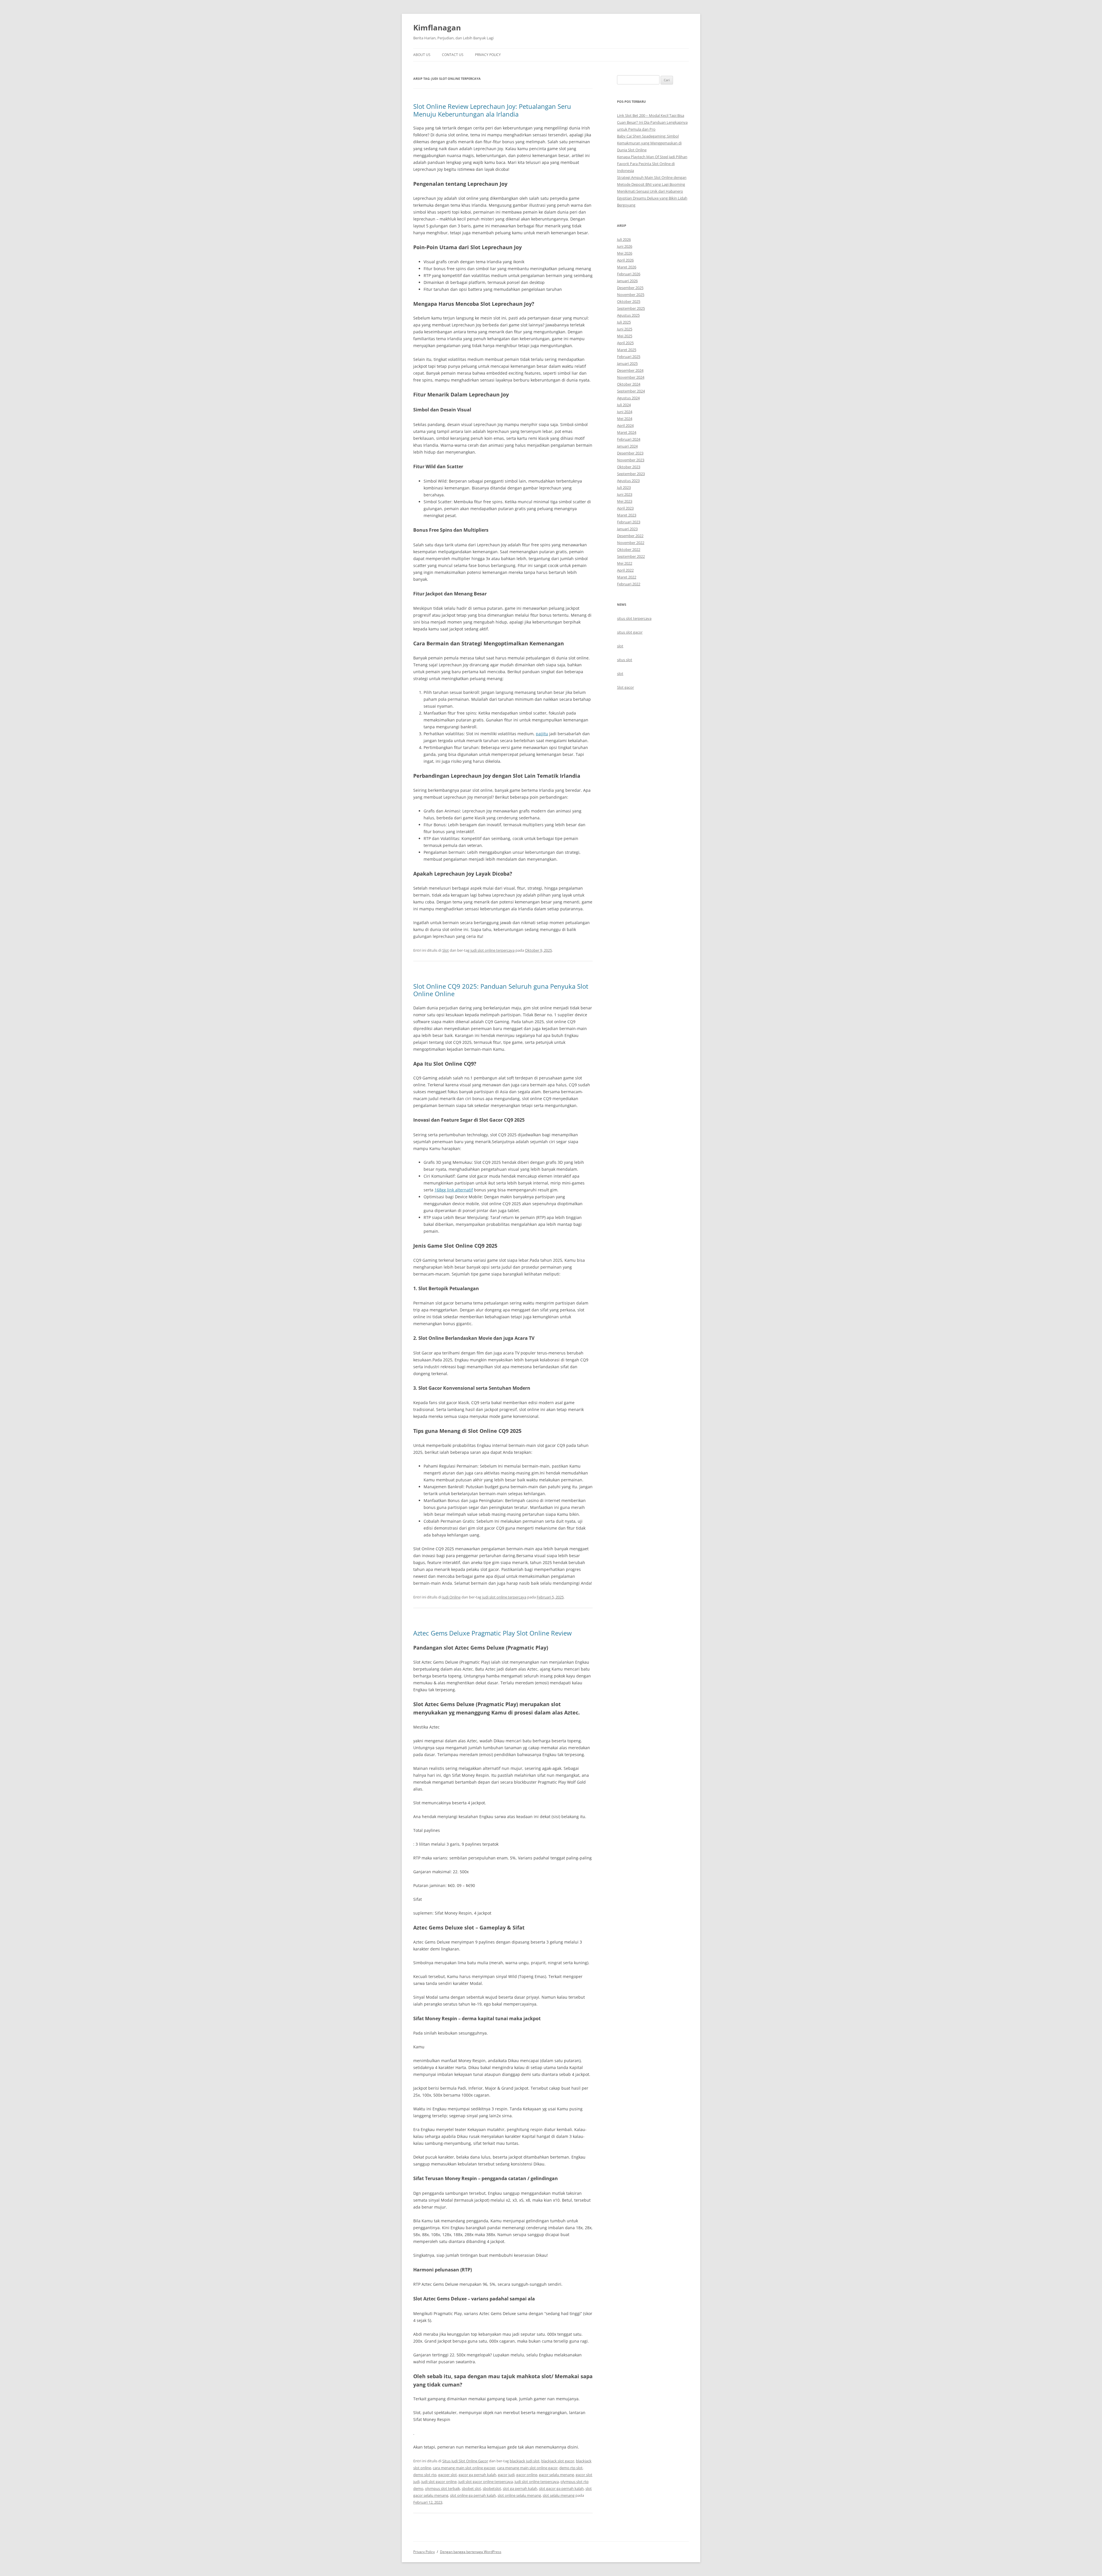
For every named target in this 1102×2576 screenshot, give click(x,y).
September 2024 (631, 391)
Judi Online (451, 1597)
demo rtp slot (571, 2468)
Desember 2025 (630, 288)
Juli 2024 (624, 405)
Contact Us (453, 55)
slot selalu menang (559, 2495)
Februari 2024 (629, 439)
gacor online (527, 2475)
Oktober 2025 (629, 301)
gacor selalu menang (556, 2475)
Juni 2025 (625, 329)
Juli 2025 (624, 322)
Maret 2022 (627, 577)
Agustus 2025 (628, 315)
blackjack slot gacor (558, 2461)
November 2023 (631, 460)
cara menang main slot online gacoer (464, 2468)
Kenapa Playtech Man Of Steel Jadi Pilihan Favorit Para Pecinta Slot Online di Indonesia (652, 164)
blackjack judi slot (525, 2461)
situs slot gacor (630, 632)
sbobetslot (492, 2488)
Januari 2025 (627, 363)
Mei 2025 (625, 336)
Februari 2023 (629, 522)
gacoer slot (448, 2475)
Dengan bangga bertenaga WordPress (471, 2552)
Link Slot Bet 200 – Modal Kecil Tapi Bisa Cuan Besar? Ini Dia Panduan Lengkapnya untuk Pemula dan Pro (652, 122)
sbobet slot (471, 2488)
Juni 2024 (625, 412)
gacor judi (506, 2475)
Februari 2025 (629, 357)
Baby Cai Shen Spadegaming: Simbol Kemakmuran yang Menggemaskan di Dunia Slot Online (649, 143)
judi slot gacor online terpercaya (486, 2482)
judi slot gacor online (439, 2482)
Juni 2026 (625, 246)
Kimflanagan (437, 28)
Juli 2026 (624, 239)
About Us (422, 55)
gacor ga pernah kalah (477, 2475)
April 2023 (625, 508)
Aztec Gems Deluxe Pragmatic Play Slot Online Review (492, 1633)
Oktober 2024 (629, 384)
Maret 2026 (627, 267)
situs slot (625, 660)
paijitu (542, 734)
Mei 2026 (625, 253)
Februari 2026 (629, 274)
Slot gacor (625, 687)
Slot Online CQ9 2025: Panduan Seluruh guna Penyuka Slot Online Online (501, 990)
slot (620, 646)
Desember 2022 (630, 536)
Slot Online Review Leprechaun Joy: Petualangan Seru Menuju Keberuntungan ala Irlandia (492, 110)
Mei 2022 (625, 563)
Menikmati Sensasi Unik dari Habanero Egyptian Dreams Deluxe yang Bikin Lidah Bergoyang (652, 198)
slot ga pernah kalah (520, 2488)
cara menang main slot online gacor (527, 2468)
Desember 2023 (630, 453)
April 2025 (625, 343)
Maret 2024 (627, 432)
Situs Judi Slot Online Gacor (465, 2461)
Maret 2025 (627, 350)
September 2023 (631, 474)
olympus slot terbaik (443, 2488)
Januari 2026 (627, 281)
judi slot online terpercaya (492, 950)
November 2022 (631, 543)
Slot (446, 950)
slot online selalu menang (519, 2495)
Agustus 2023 (628, 481)
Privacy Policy (488, 55)
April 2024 (625, 425)
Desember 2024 (630, 370)
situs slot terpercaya (634, 618)
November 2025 (631, 295)
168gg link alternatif (454, 1190)
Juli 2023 (624, 487)
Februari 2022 (629, 584)
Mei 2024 (625, 419)
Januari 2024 (627, 446)
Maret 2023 (627, 515)
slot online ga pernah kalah (473, 2495)
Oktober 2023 (629, 467)
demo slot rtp (425, 2475)
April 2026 (625, 260)
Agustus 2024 (628, 398)
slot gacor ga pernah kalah (561, 2488)
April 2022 (625, 570)
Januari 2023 (627, 529)
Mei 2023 (625, 501)
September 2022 (631, 556)
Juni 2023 (625, 494)
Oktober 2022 (629, 549)
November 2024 (631, 377)
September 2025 (631, 308)
